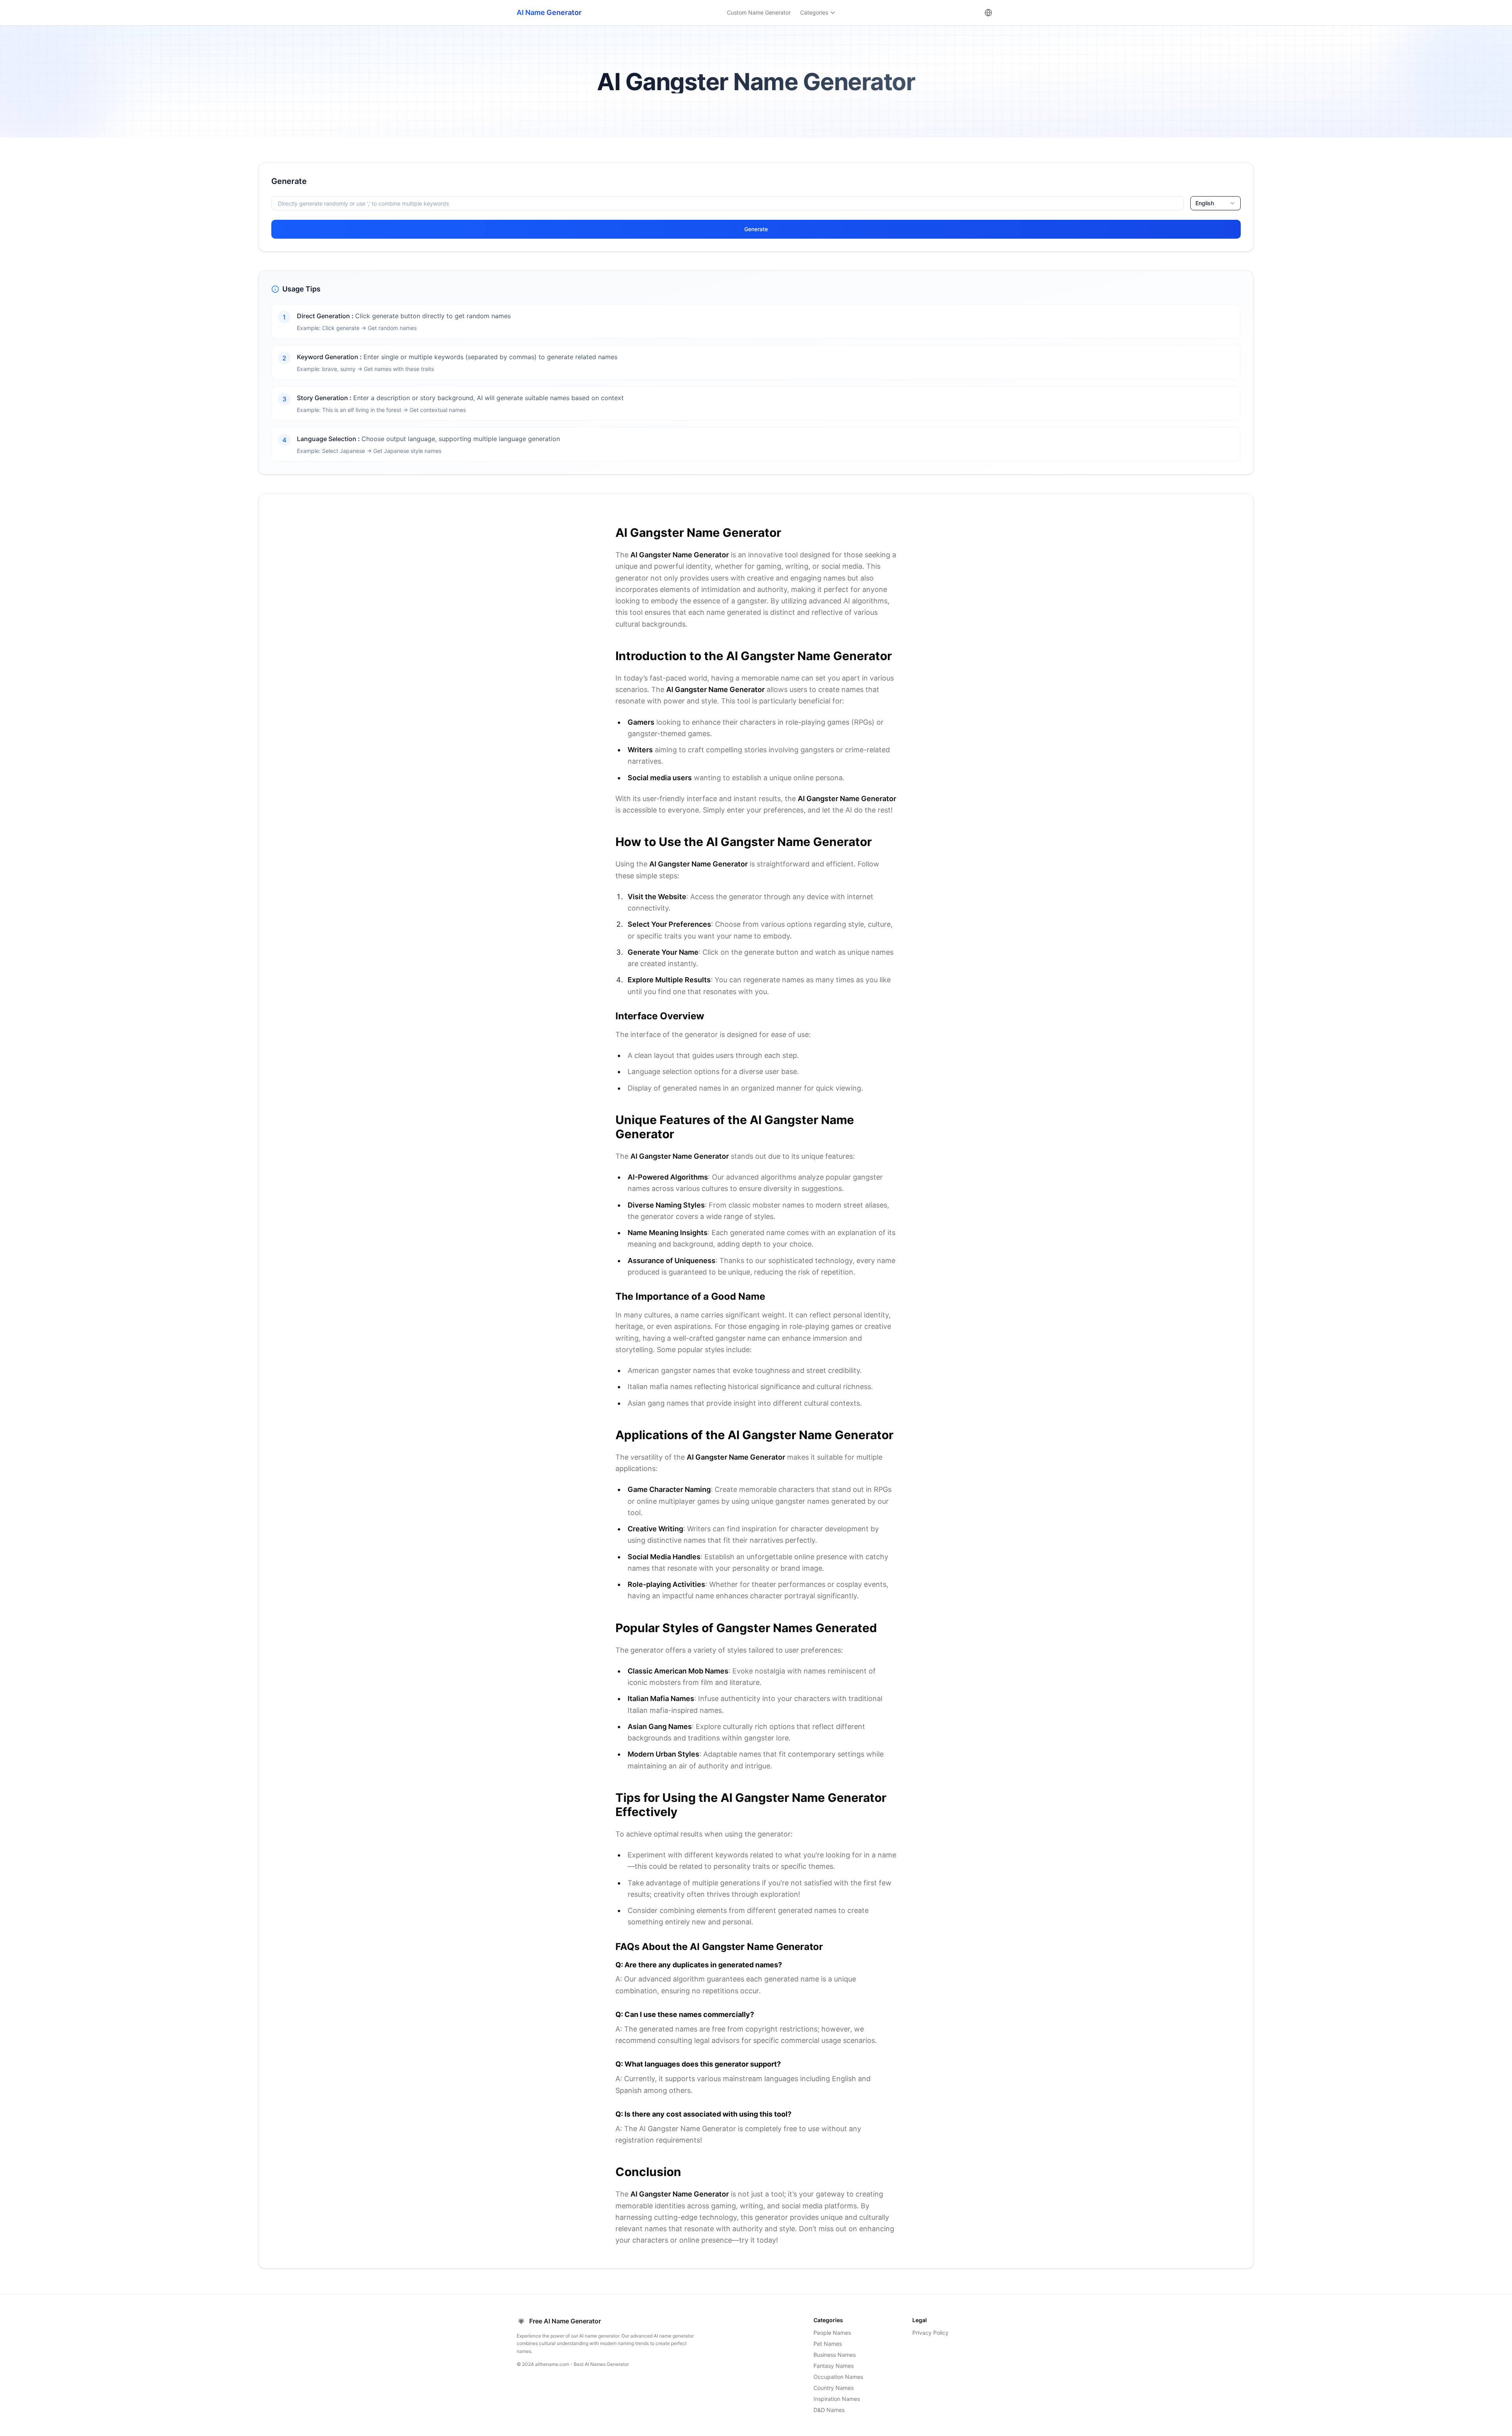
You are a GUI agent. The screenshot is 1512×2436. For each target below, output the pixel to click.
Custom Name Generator (759, 12)
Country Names (834, 2388)
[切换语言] (988, 13)
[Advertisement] (126, 218)
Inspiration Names (837, 2399)
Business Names (835, 2355)
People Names (832, 2333)
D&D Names (829, 2410)
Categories (814, 12)
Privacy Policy (930, 2333)
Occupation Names (838, 2377)
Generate (756, 229)
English (1205, 203)
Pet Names (828, 2344)
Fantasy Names (834, 2366)
